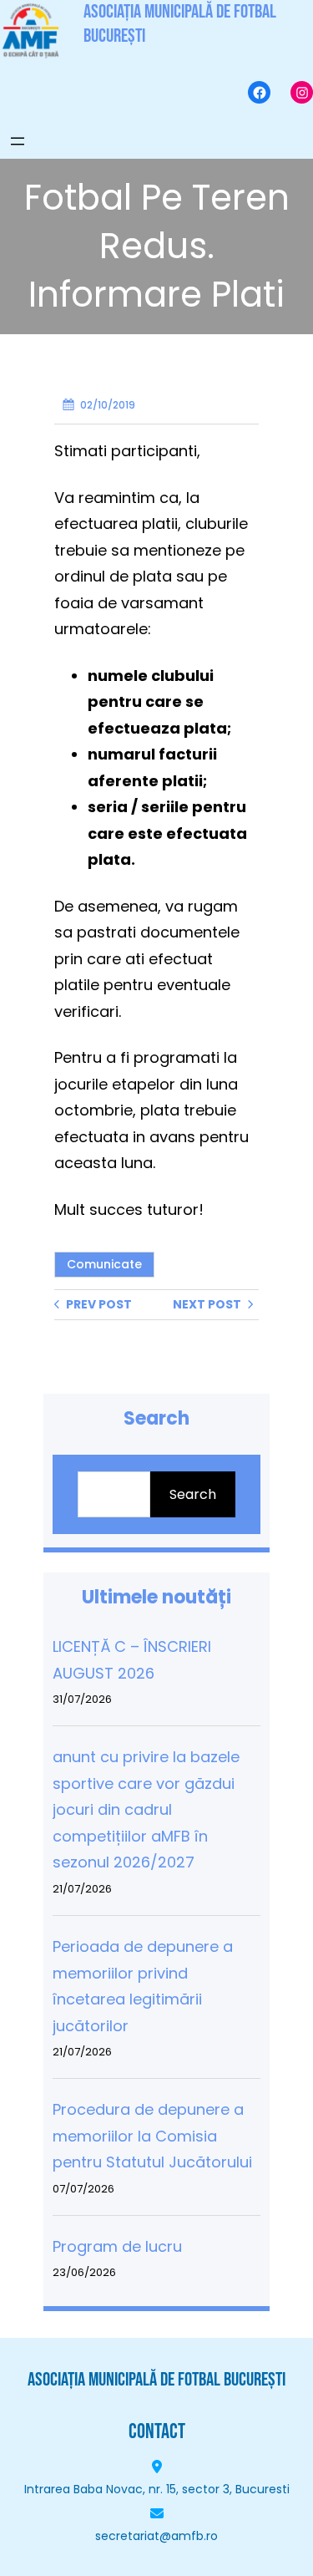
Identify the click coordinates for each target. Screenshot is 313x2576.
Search (193, 1494)
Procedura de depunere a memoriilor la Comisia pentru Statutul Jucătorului (152, 2136)
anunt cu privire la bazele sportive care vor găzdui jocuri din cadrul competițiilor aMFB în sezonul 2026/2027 (146, 1809)
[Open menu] (18, 141)
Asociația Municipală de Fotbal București (156, 2380)
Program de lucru (117, 2246)
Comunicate (104, 1264)
